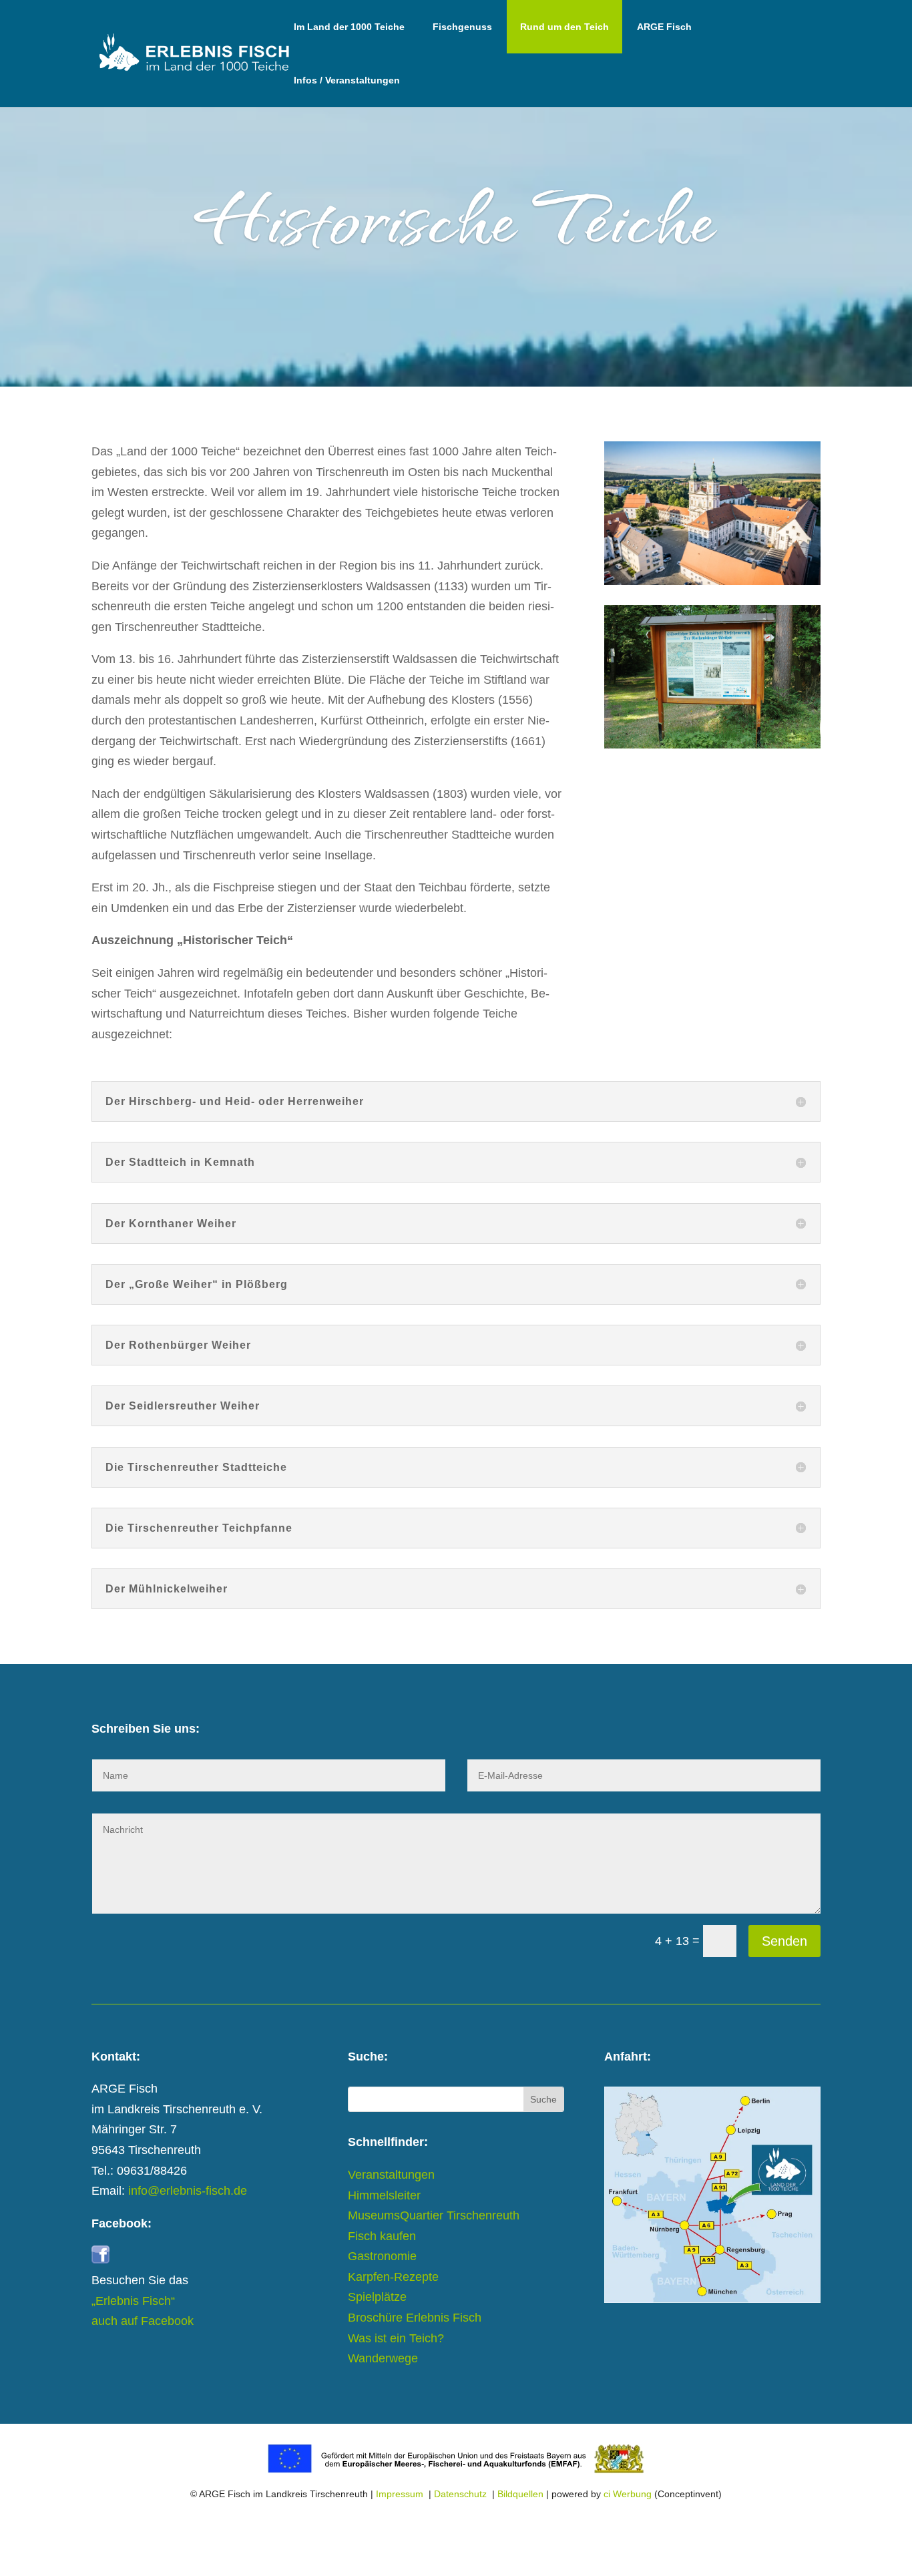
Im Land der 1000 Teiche (349, 27)
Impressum (400, 2494)
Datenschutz (460, 2494)
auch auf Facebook (143, 2321)
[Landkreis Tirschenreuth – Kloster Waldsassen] (712, 581)
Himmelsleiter (384, 2195)
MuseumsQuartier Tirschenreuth (434, 2215)
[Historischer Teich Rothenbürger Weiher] (712, 744)
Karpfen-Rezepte (393, 2277)
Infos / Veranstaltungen (347, 80)
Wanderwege (383, 2358)
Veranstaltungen (391, 2175)
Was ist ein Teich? (396, 2338)
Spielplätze (377, 2297)
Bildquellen (520, 2494)
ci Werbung (628, 2494)
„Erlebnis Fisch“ (133, 2301)
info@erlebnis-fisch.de (188, 2191)
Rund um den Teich (564, 27)
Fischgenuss (462, 27)
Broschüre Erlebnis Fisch (415, 2318)
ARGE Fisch (664, 27)
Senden (784, 1941)
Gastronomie (382, 2256)
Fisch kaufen (382, 2236)
